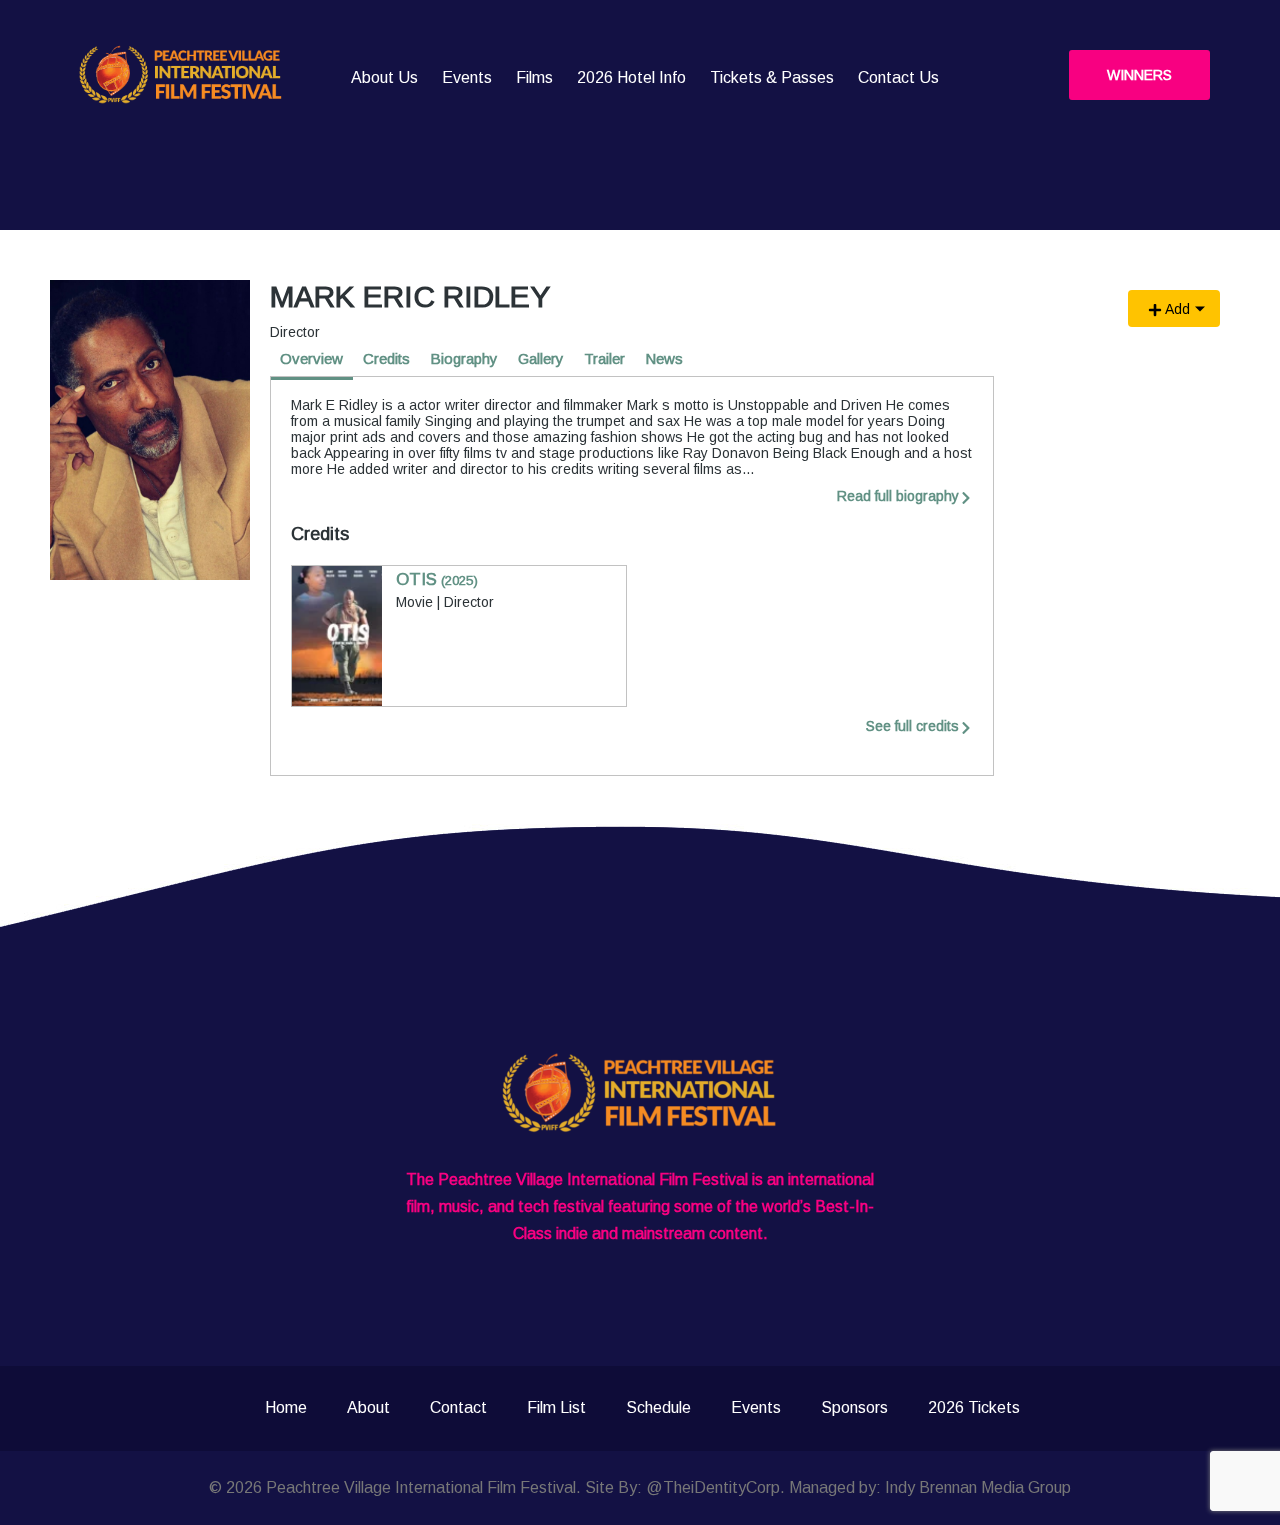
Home (286, 1407)
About (368, 1407)
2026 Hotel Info (631, 77)
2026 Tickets (974, 1407)
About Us (384, 77)
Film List (556, 1407)
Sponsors (854, 1407)
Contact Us (898, 77)
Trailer (604, 358)
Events (467, 77)
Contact (458, 1407)
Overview (311, 358)
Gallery (541, 358)
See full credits (912, 726)
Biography (464, 358)
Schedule (658, 1407)
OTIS (437, 579)
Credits (386, 358)
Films (534, 77)
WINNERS (1139, 75)
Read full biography (898, 496)
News (664, 358)
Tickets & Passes (772, 77)
